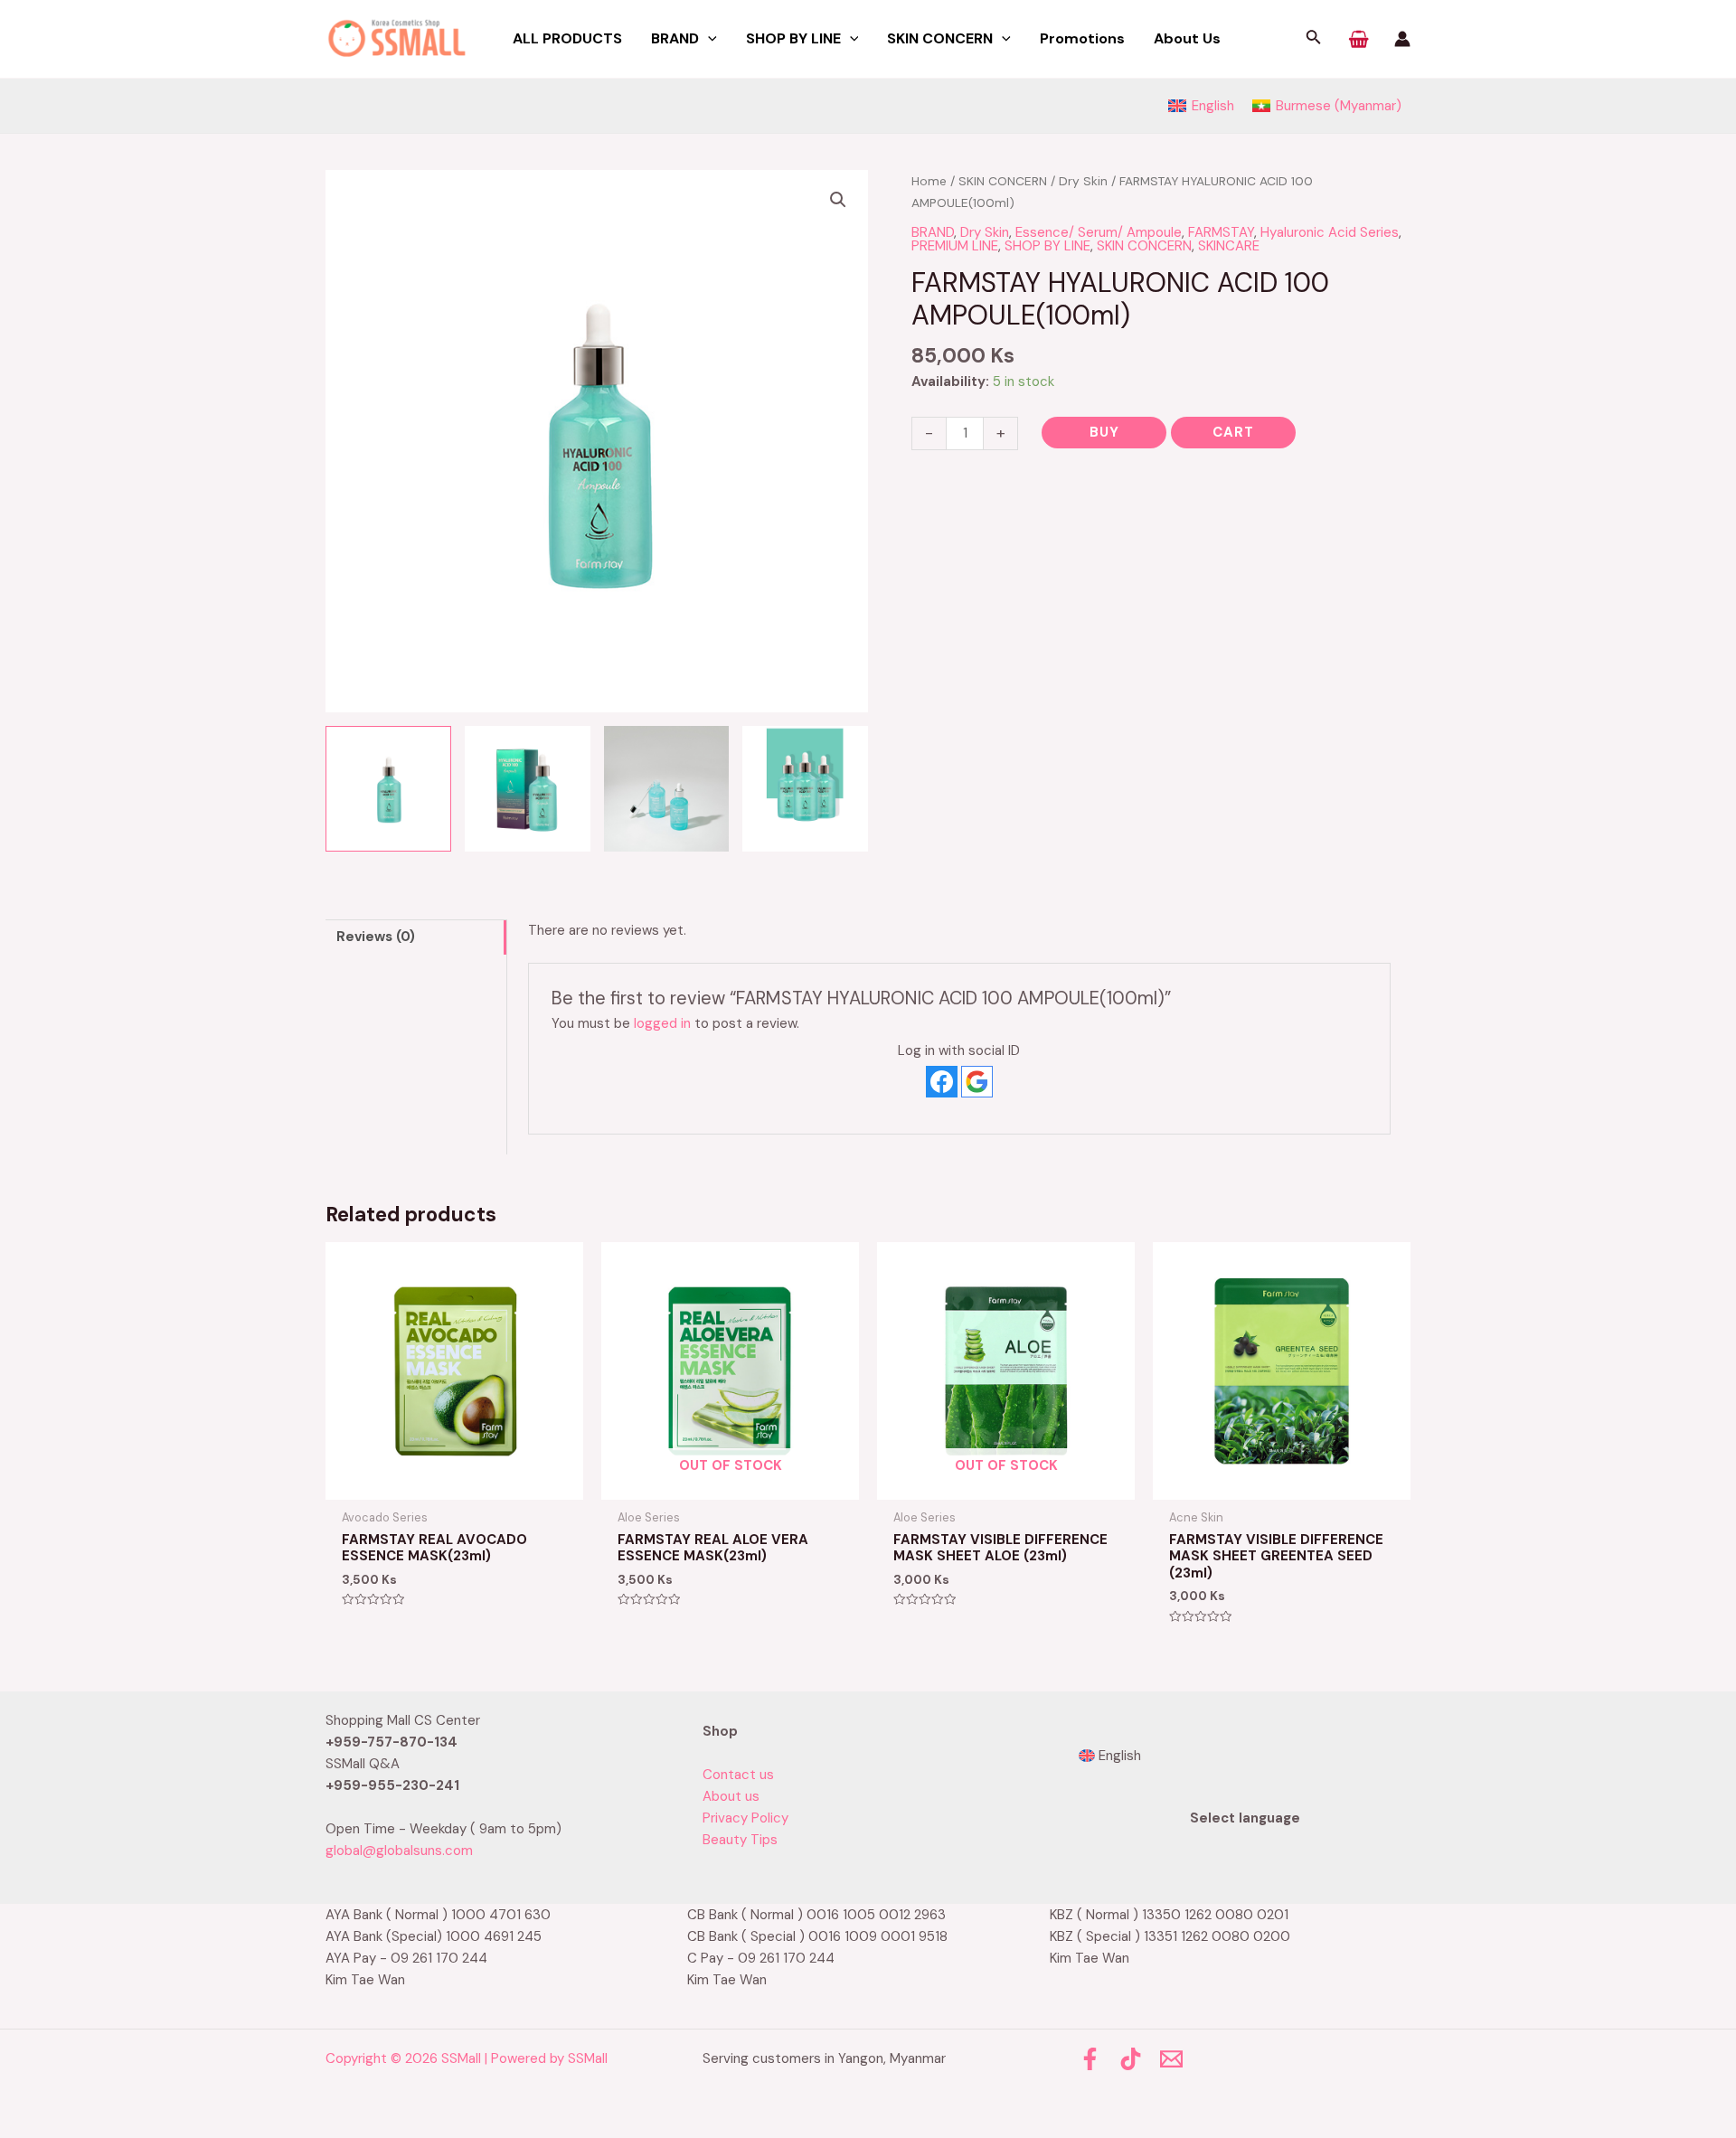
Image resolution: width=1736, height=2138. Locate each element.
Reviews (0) (376, 937)
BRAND (933, 232)
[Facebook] (1090, 2059)
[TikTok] (1131, 2059)
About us (731, 1796)
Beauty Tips (740, 1840)
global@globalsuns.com (399, 1851)
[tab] (416, 937)
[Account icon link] (1402, 39)
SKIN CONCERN (1003, 181)
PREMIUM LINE (955, 246)
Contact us (738, 1775)
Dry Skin (1083, 181)
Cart (1233, 432)
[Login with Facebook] (942, 1082)
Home (929, 181)
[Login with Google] (977, 1082)
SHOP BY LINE (1047, 246)
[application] (708, 39)
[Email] (1171, 2059)
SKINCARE (1229, 246)
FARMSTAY (1221, 232)
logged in (662, 1023)
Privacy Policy (745, 1818)
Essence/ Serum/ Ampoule (1099, 232)
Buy (1104, 432)
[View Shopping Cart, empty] (1359, 39)
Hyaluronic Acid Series (1330, 232)
